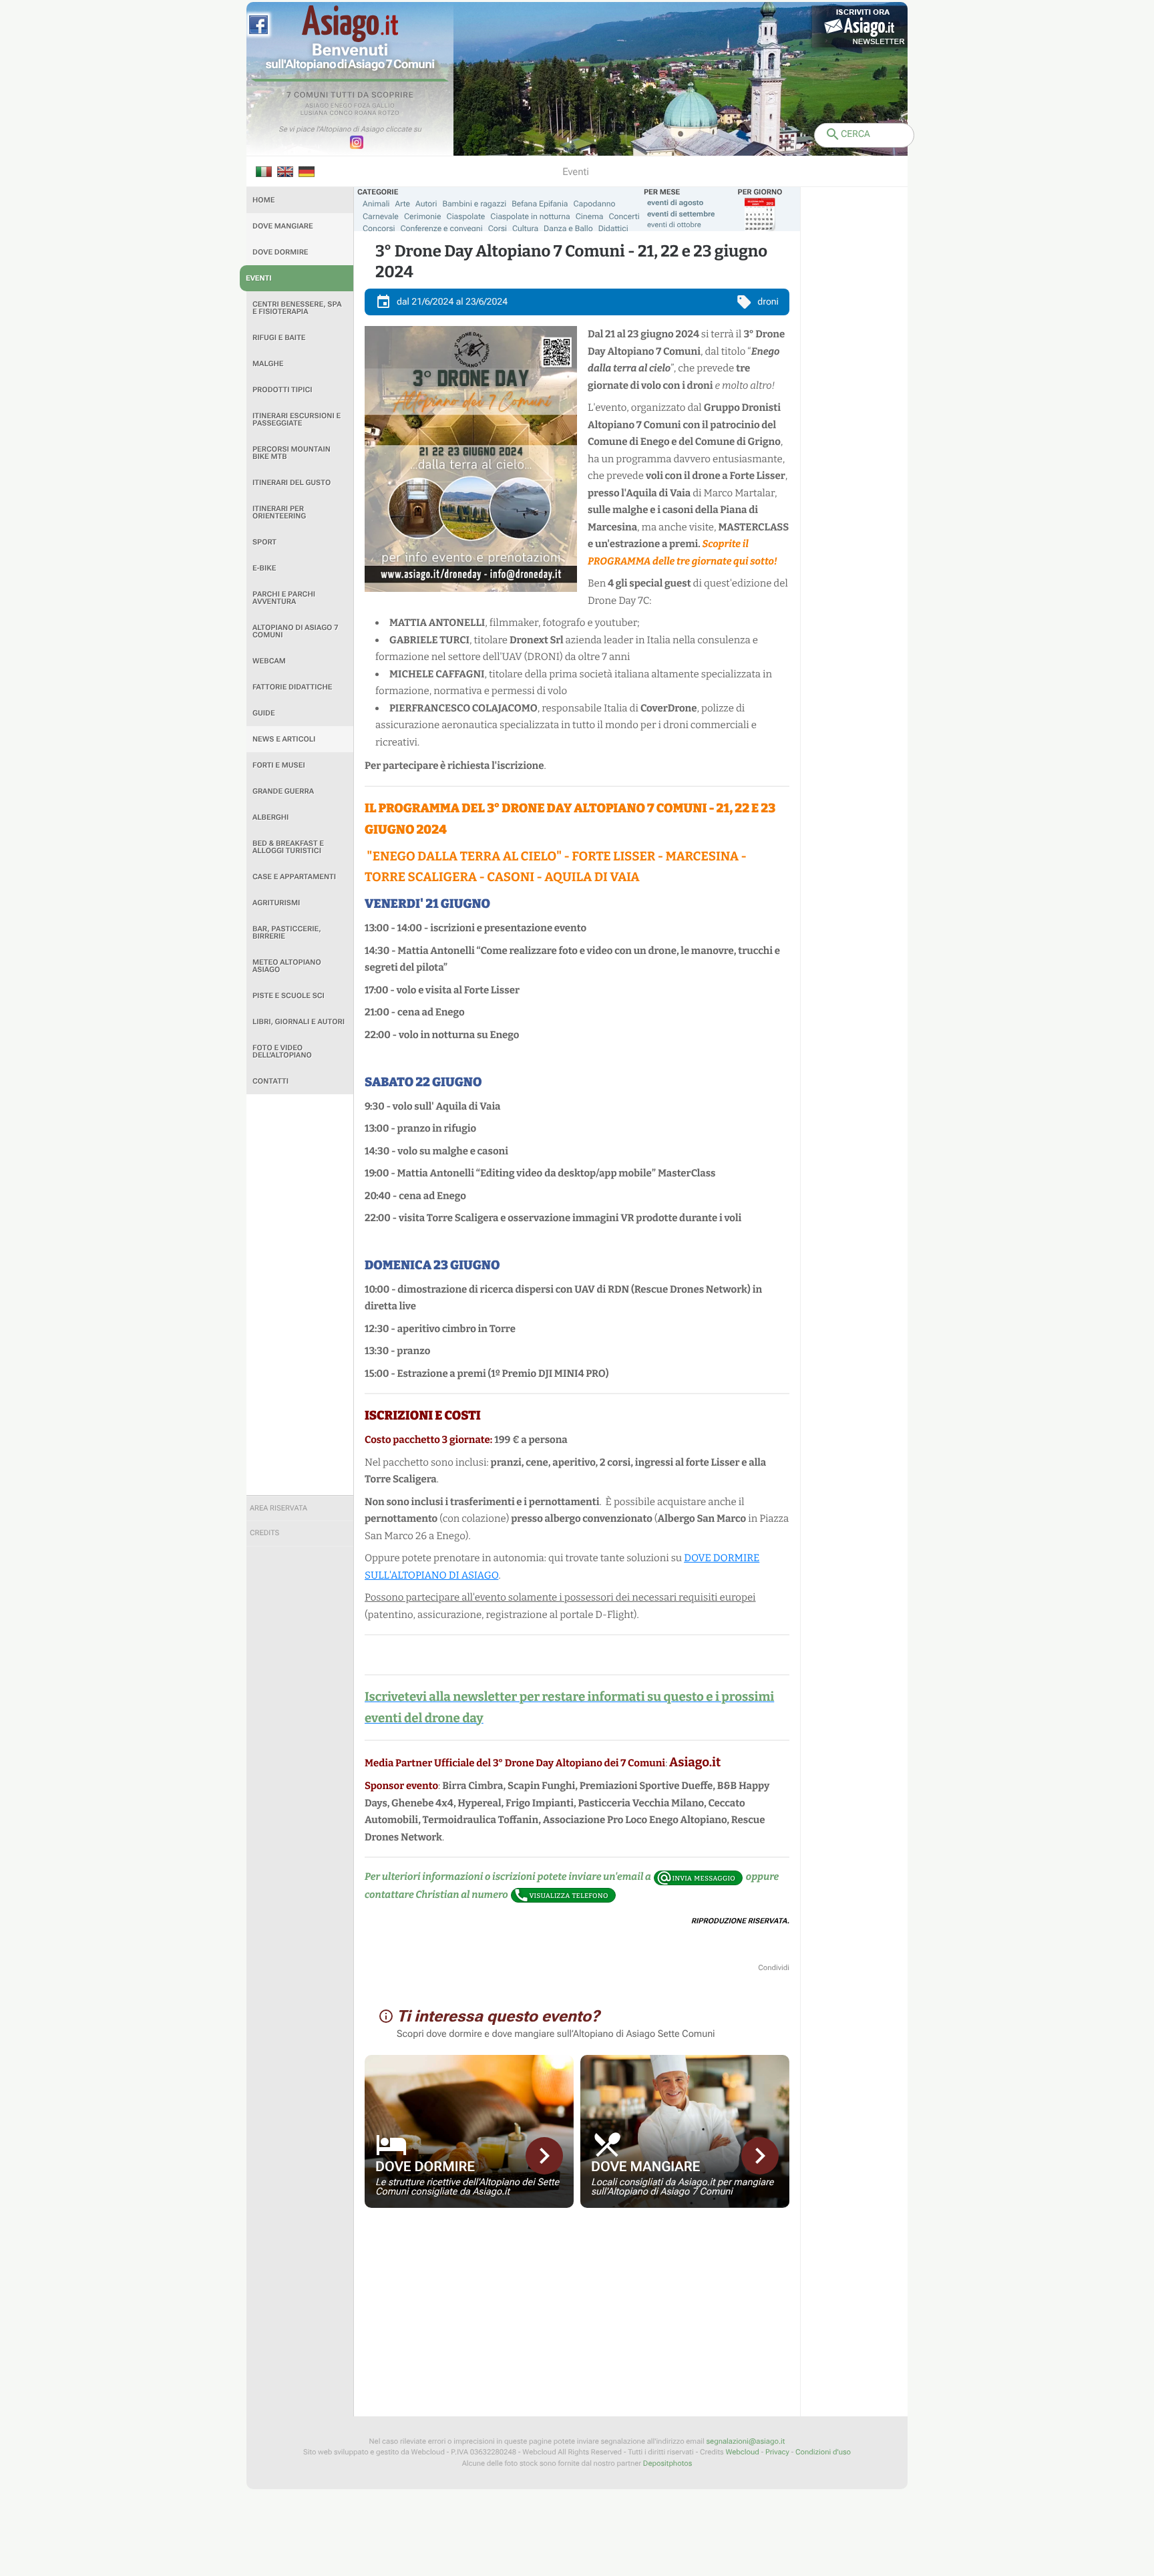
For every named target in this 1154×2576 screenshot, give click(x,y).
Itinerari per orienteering (279, 512)
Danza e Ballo (568, 228)
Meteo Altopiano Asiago (287, 966)
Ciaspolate (466, 216)
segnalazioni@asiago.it (745, 2441)
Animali (376, 204)
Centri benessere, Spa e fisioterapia (297, 308)
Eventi (259, 278)
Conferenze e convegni (442, 228)
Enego (342, 106)
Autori (426, 204)
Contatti (270, 1081)
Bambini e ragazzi (474, 204)
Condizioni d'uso (823, 2452)
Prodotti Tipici (282, 390)
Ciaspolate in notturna (530, 216)
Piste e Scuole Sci (288, 996)
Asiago (317, 106)
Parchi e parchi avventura (284, 598)
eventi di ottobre (674, 225)
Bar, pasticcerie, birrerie (287, 933)
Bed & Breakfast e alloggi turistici (288, 847)
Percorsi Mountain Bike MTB (292, 453)
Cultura (525, 228)
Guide (264, 713)
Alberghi (270, 817)
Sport (264, 542)
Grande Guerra (283, 791)
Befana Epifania (540, 204)
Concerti (624, 216)
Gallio (383, 106)
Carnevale (381, 216)
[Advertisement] (300, 1295)
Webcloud (742, 2452)
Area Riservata (278, 1508)
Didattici (613, 228)
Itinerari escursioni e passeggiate (297, 420)
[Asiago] (350, 24)
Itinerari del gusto (292, 483)
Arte (403, 204)
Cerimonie (423, 216)
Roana (366, 114)
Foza (362, 106)
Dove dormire (280, 252)
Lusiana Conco (327, 114)
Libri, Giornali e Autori (299, 1022)
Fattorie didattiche (292, 687)
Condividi (774, 1968)
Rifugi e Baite (279, 338)
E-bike (264, 568)
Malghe (268, 364)
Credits (264, 1533)
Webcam (269, 661)
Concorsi (379, 228)
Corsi (498, 228)
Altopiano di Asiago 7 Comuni (295, 631)
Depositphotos (667, 2463)
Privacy (777, 2452)
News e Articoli (284, 739)
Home (263, 200)
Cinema (590, 216)
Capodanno (595, 204)
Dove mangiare (283, 226)
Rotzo (389, 114)
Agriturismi (276, 903)
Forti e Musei (279, 765)
